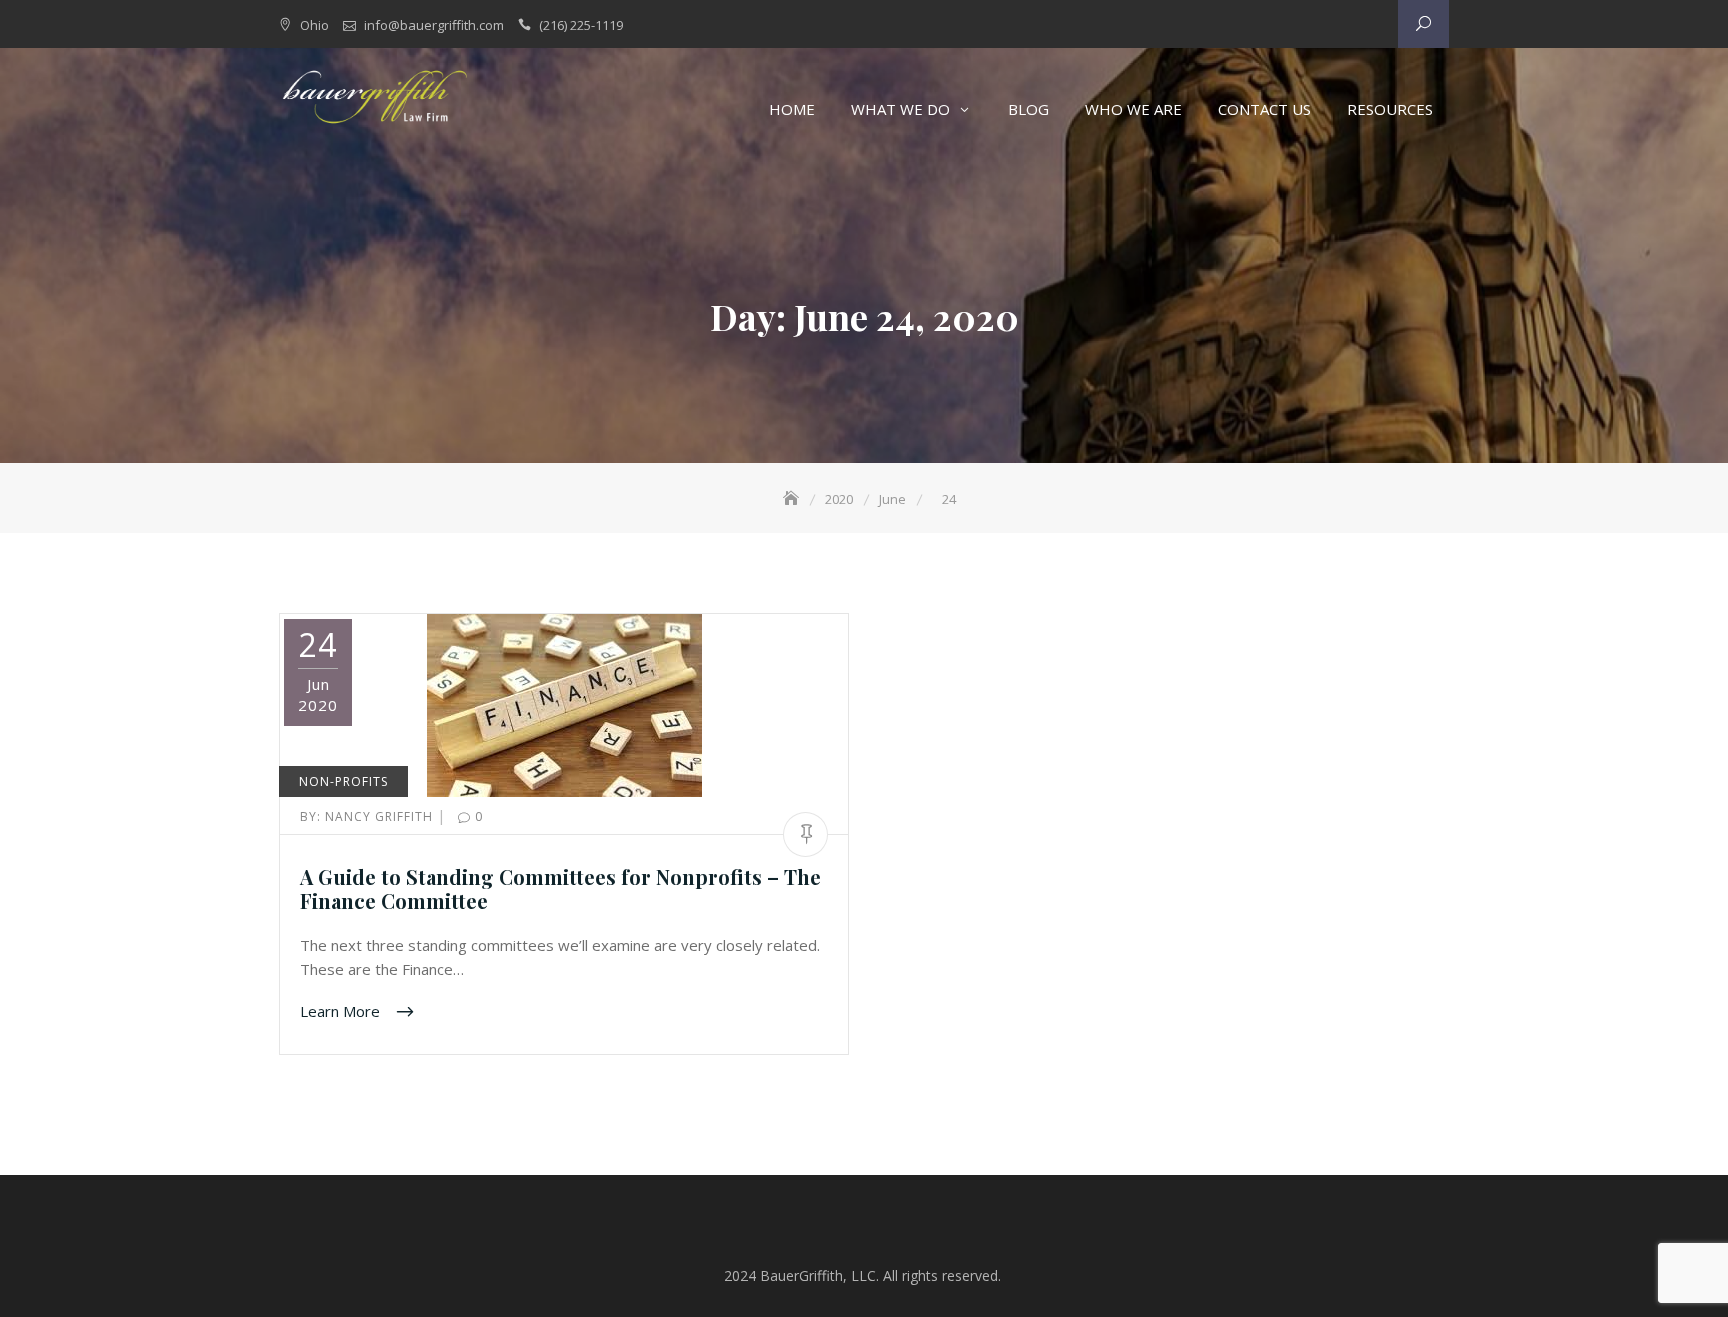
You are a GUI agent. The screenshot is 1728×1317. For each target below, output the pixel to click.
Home (792, 109)
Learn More (342, 1010)
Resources (1390, 109)
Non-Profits (343, 781)
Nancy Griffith (368, 816)
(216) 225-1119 (581, 25)
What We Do (900, 109)
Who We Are (1133, 109)
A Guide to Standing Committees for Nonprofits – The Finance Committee (560, 888)
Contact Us (1264, 109)
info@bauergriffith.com (434, 25)
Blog (1028, 109)
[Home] (793, 499)
